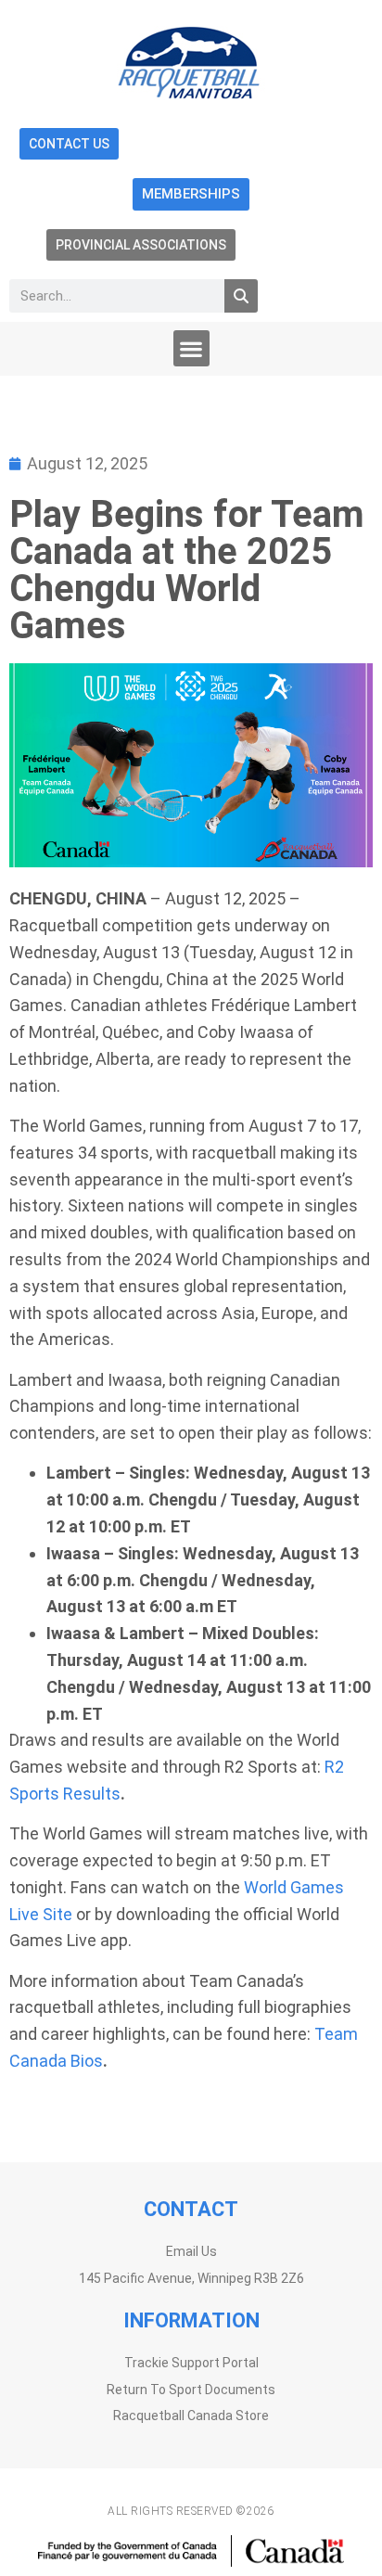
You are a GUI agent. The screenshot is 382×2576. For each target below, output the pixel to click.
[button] (191, 348)
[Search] (241, 296)
